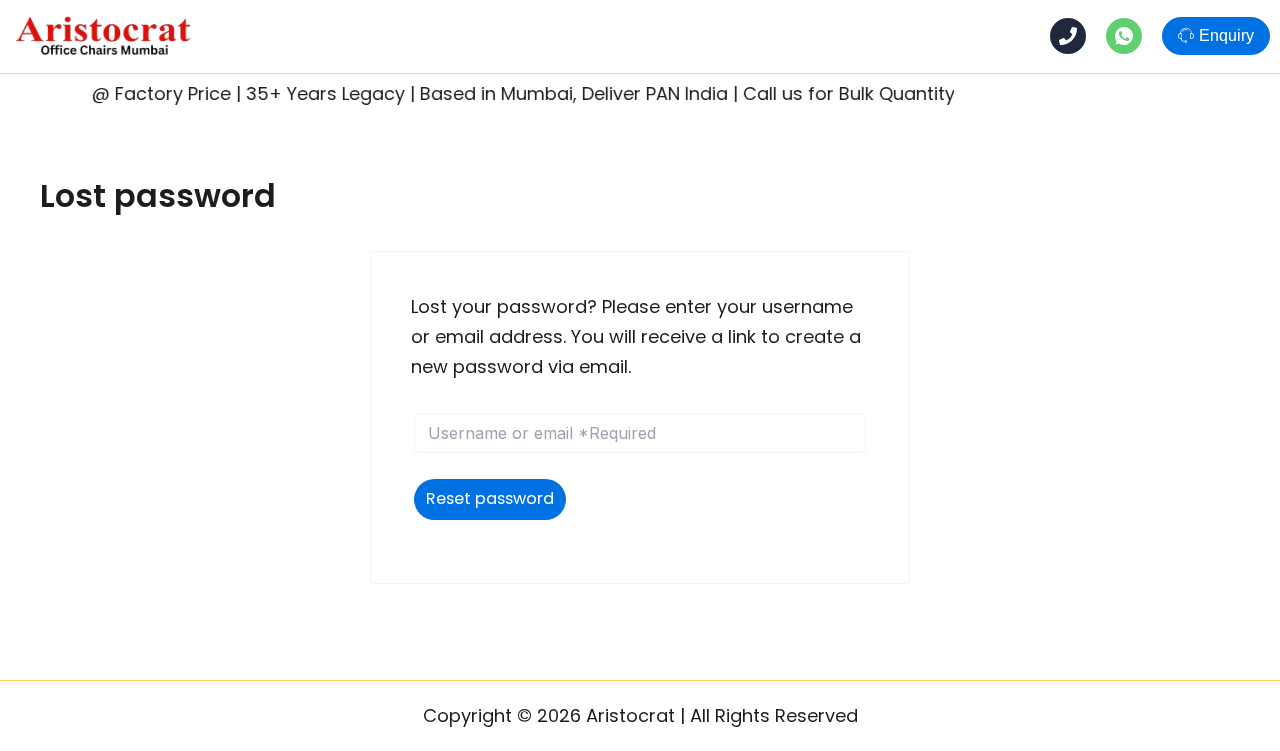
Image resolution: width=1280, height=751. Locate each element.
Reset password (490, 498)
